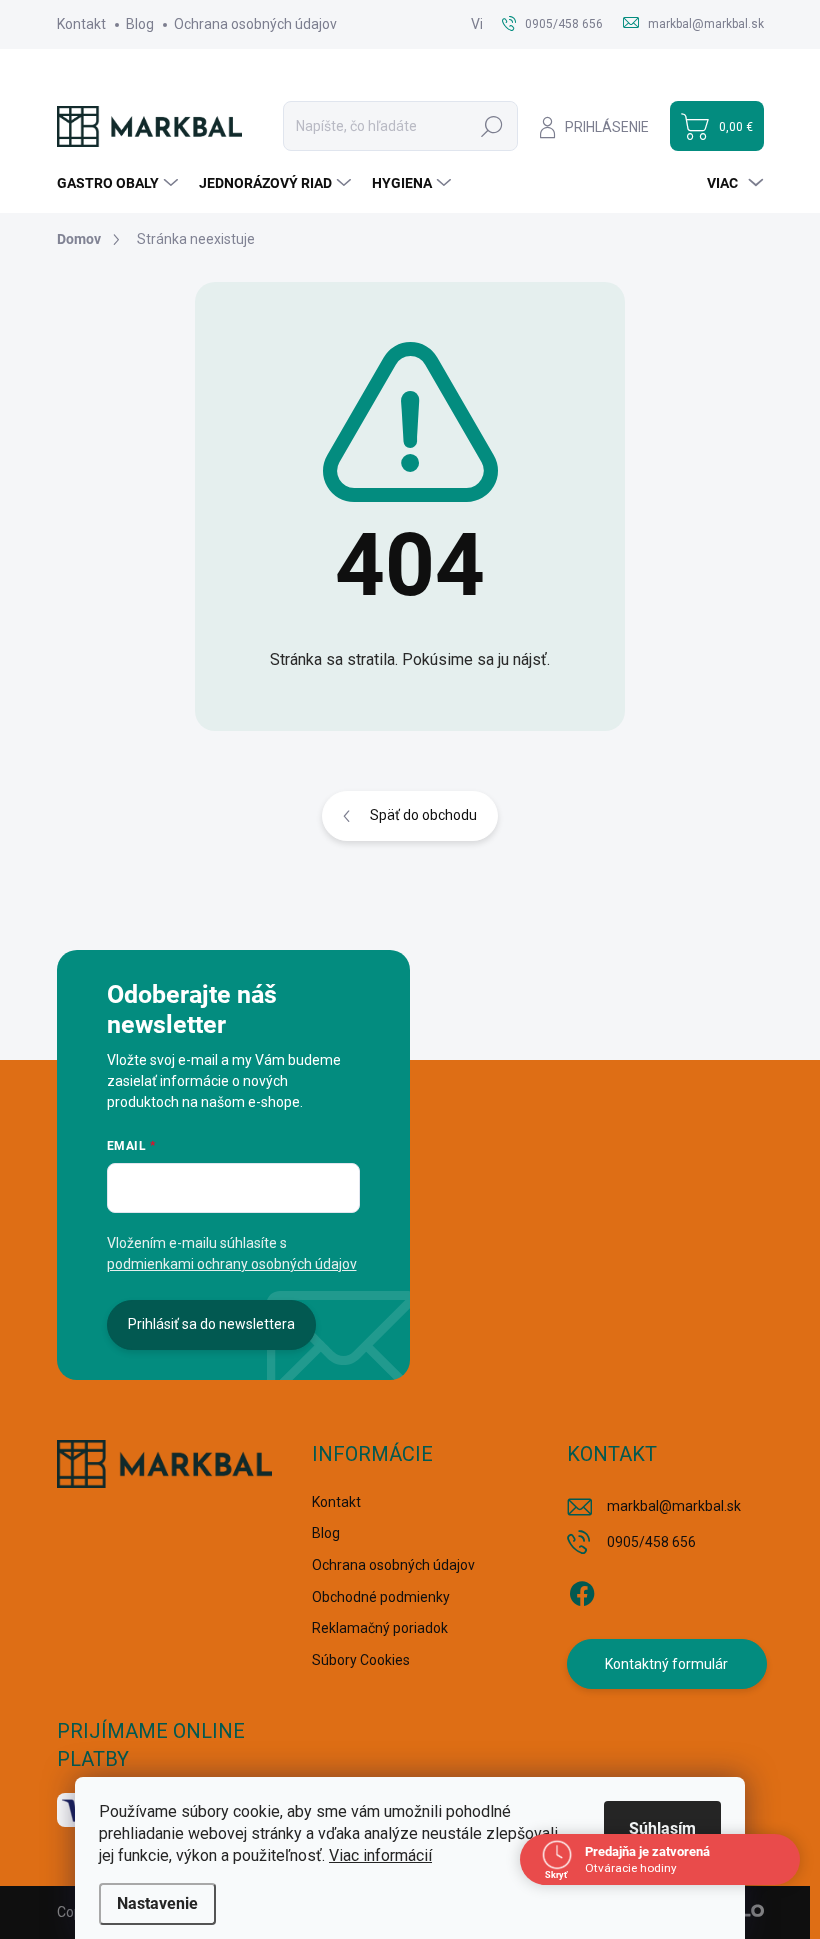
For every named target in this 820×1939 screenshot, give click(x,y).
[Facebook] (582, 1590)
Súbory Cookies (361, 1660)
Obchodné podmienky (381, 1597)
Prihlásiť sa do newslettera (211, 1324)
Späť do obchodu (423, 815)
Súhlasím (662, 1828)
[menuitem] (120, 183)
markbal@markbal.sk (674, 1506)
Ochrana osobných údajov (255, 24)
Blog (140, 24)
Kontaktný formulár (666, 1664)
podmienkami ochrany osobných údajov (232, 1264)
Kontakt (81, 24)
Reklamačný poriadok (380, 1628)
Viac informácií (380, 1855)
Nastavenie (157, 1903)
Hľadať (492, 126)
